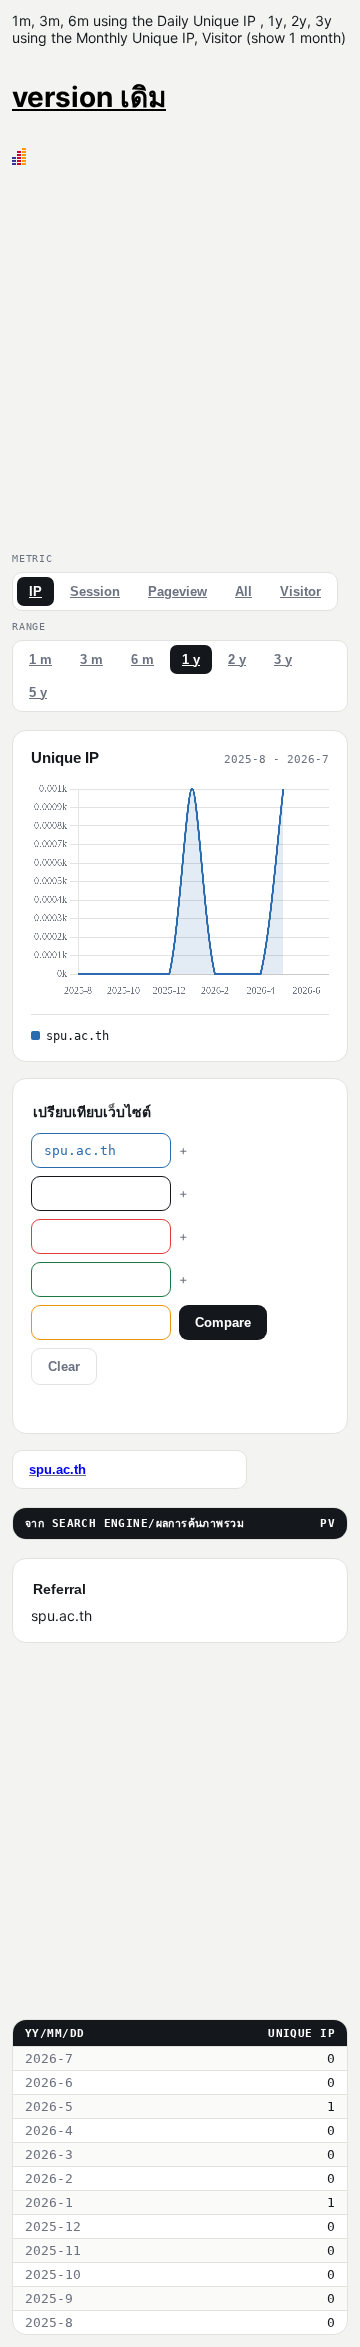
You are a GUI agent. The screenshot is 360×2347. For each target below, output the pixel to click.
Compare (223, 1322)
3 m (91, 659)
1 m (40, 659)
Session (95, 591)
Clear (64, 1366)
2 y (237, 659)
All (243, 591)
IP (35, 591)
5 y (38, 692)
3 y (283, 659)
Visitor (300, 591)
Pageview (177, 591)
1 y (191, 659)
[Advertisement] (180, 355)
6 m (142, 659)
